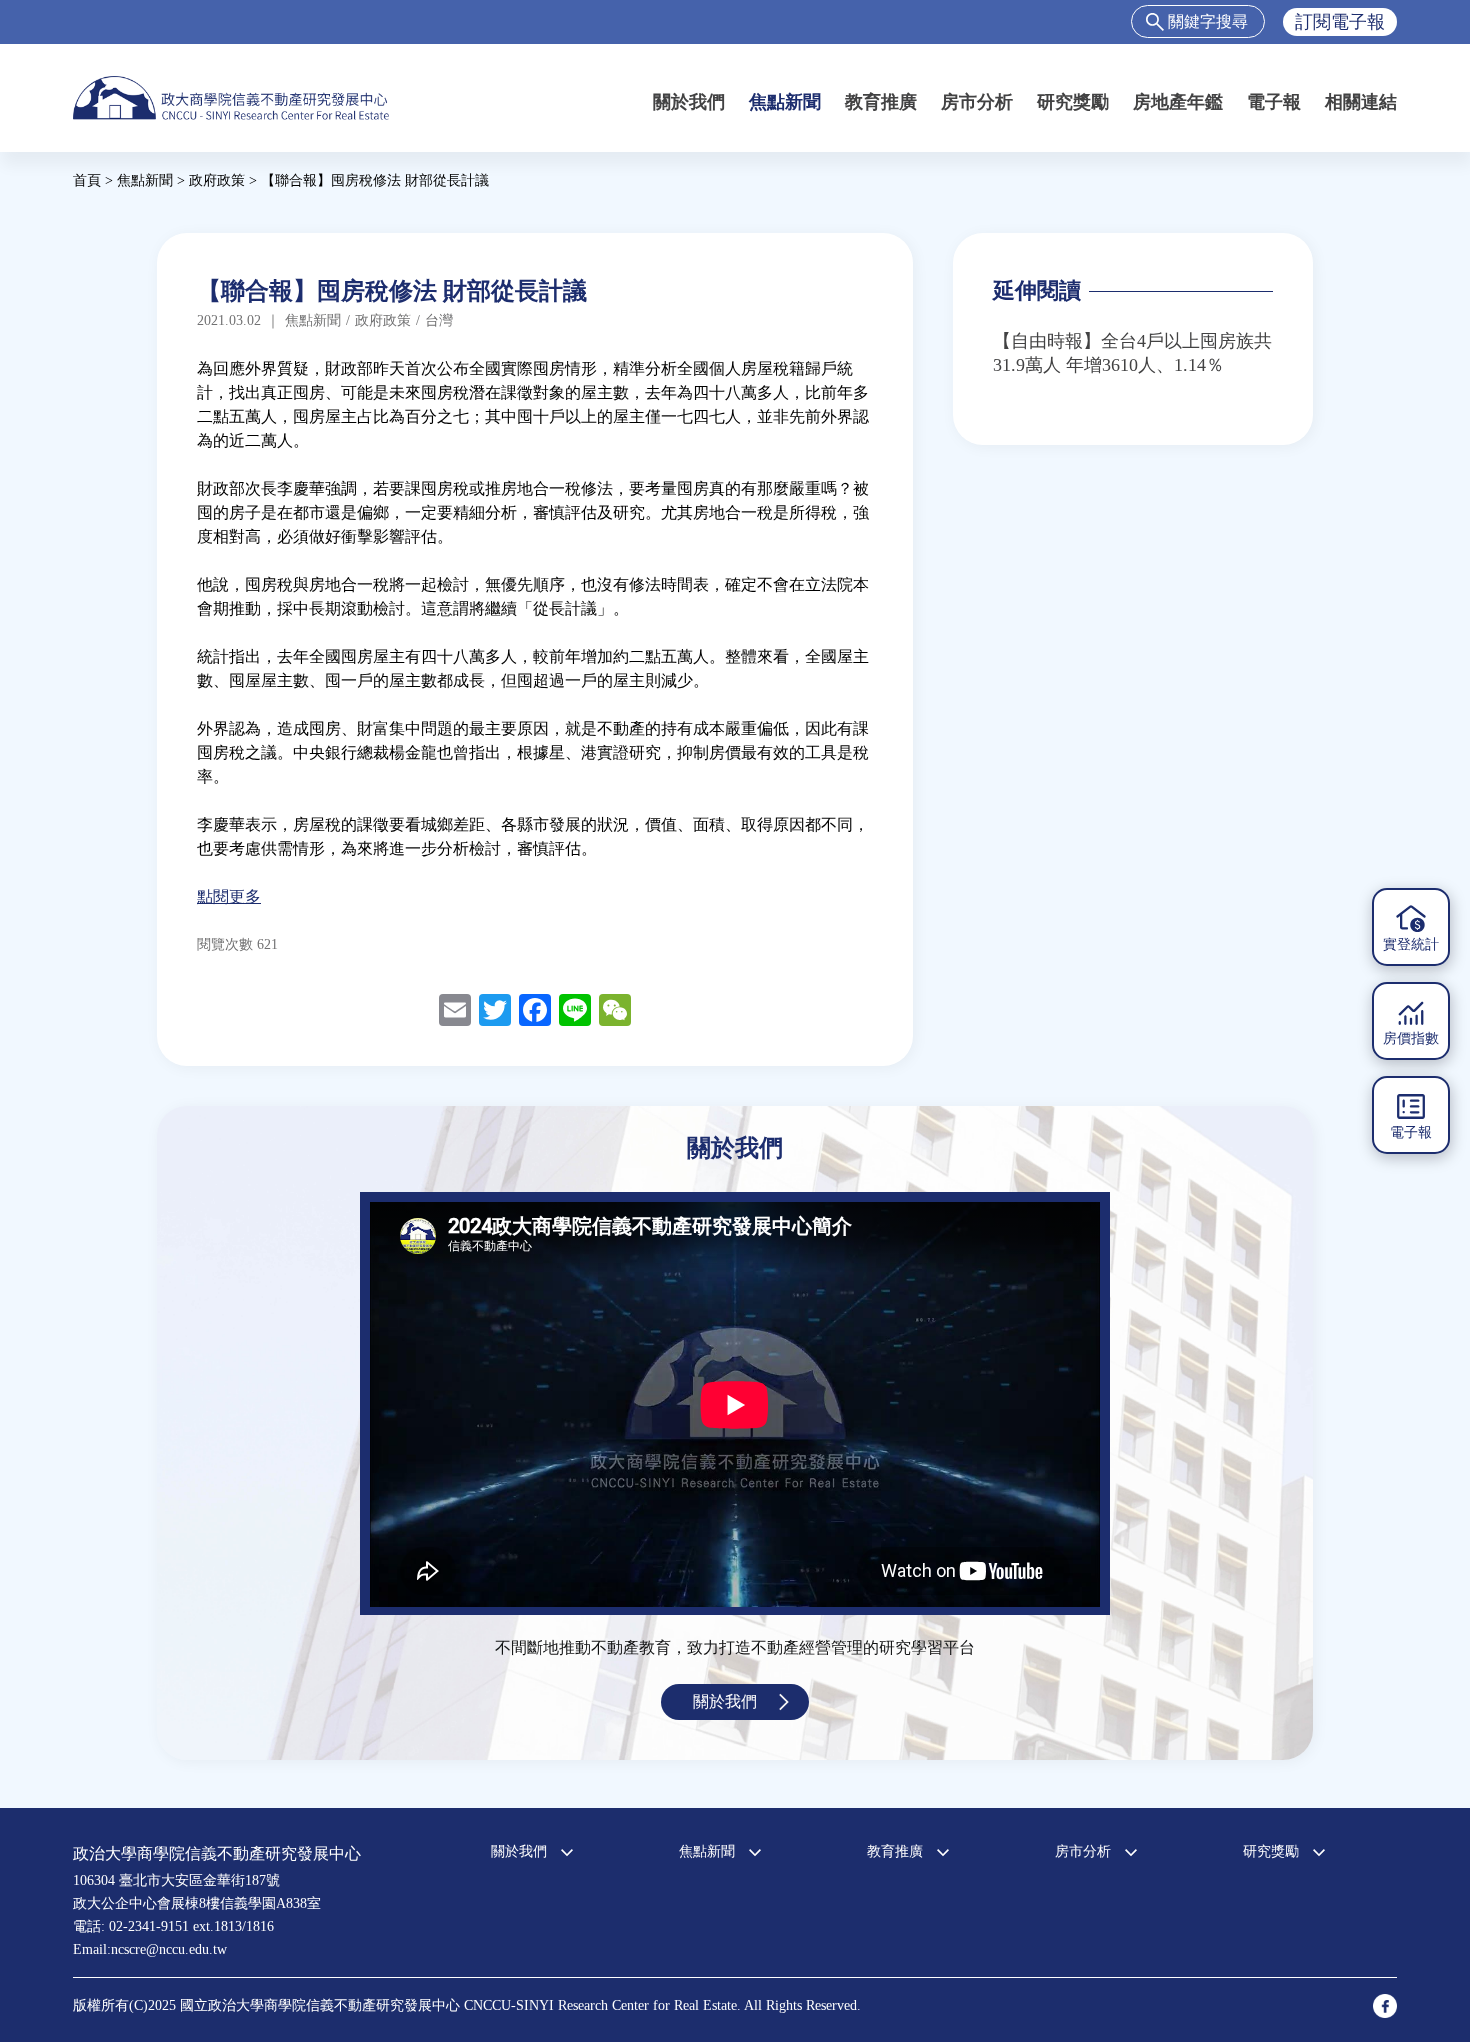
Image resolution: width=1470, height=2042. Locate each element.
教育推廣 (881, 102)
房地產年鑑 (1178, 102)
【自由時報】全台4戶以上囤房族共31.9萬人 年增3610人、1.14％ (1132, 353)
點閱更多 (229, 896)
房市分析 (977, 102)
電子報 (1274, 102)
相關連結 (1361, 102)
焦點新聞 (785, 102)
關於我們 (689, 102)
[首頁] (231, 97)
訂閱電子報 (1340, 22)
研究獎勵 (1073, 102)
